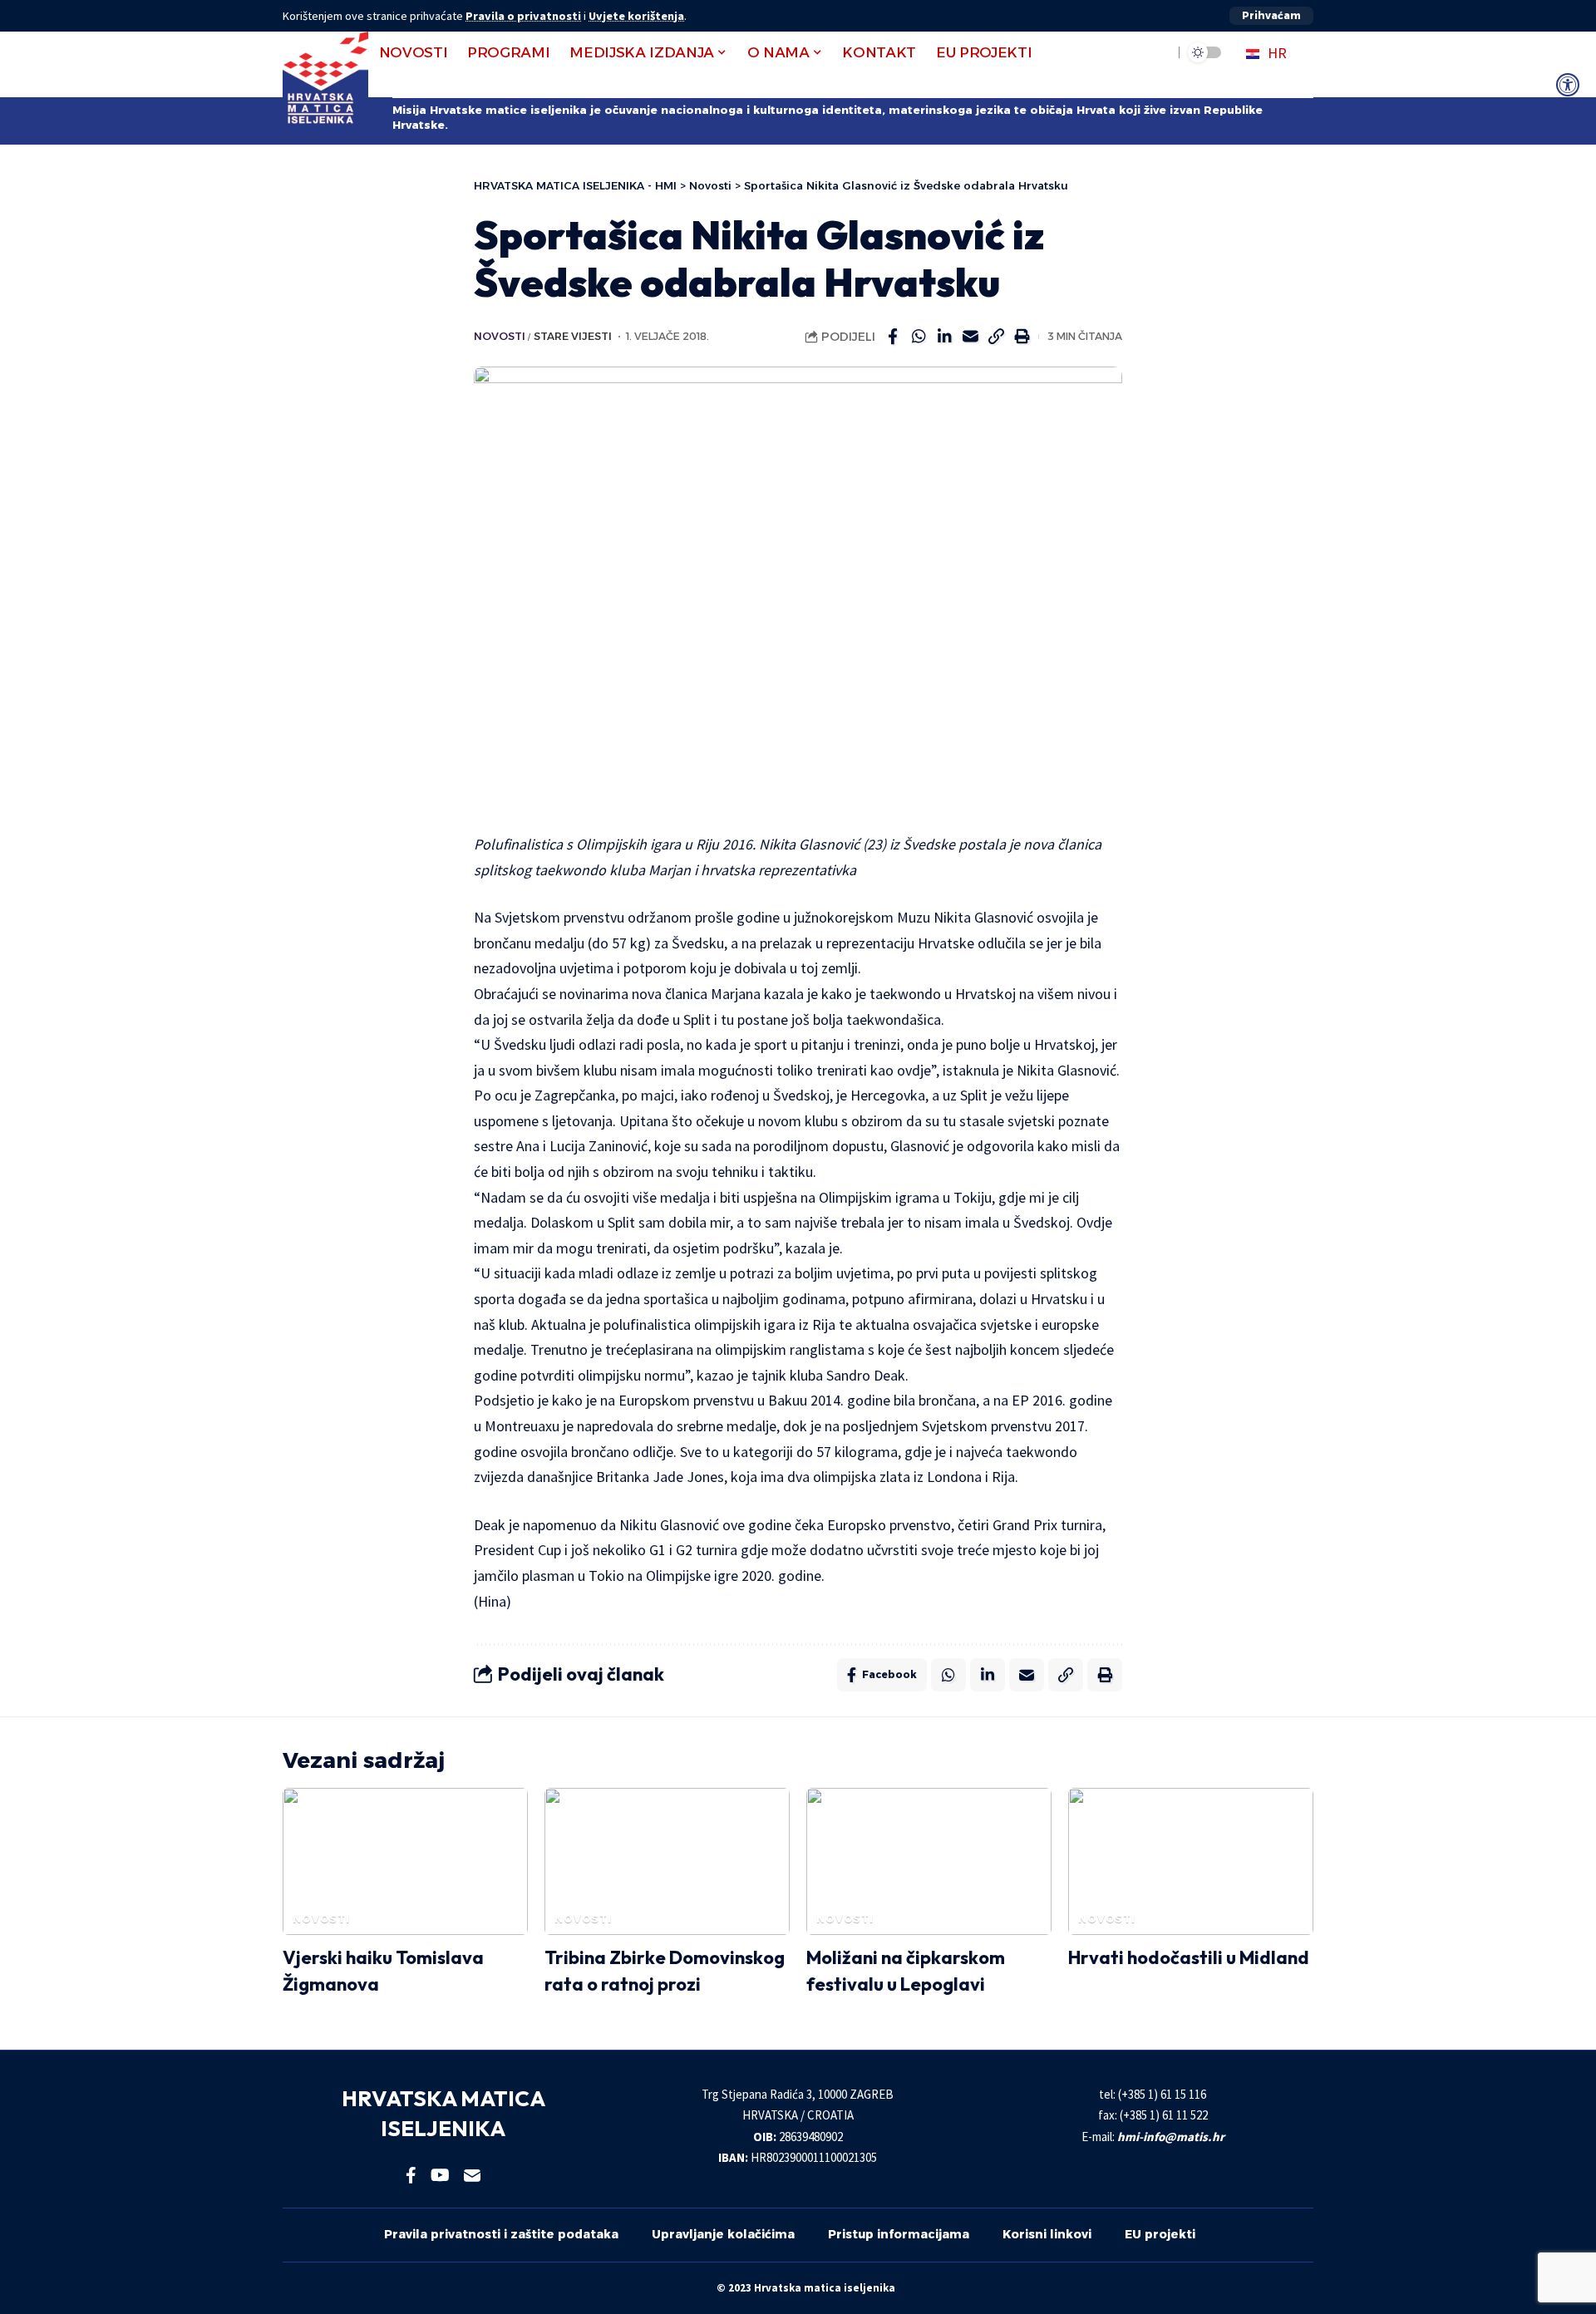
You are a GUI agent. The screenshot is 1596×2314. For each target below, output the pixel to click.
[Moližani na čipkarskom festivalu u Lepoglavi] (929, 1861)
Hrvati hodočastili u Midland (1189, 1957)
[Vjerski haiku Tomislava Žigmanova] (405, 1861)
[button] (1271, 16)
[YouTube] (440, 2175)
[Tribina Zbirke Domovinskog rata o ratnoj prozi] (667, 1861)
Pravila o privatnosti (523, 16)
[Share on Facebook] (893, 337)
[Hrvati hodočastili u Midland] (1191, 1861)
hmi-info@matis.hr (1171, 2137)
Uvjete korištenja (636, 16)
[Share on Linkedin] (944, 337)
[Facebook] (411, 2175)
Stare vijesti (573, 336)
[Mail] (472, 2175)
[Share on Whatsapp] (919, 337)
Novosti (500, 336)
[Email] (970, 337)
